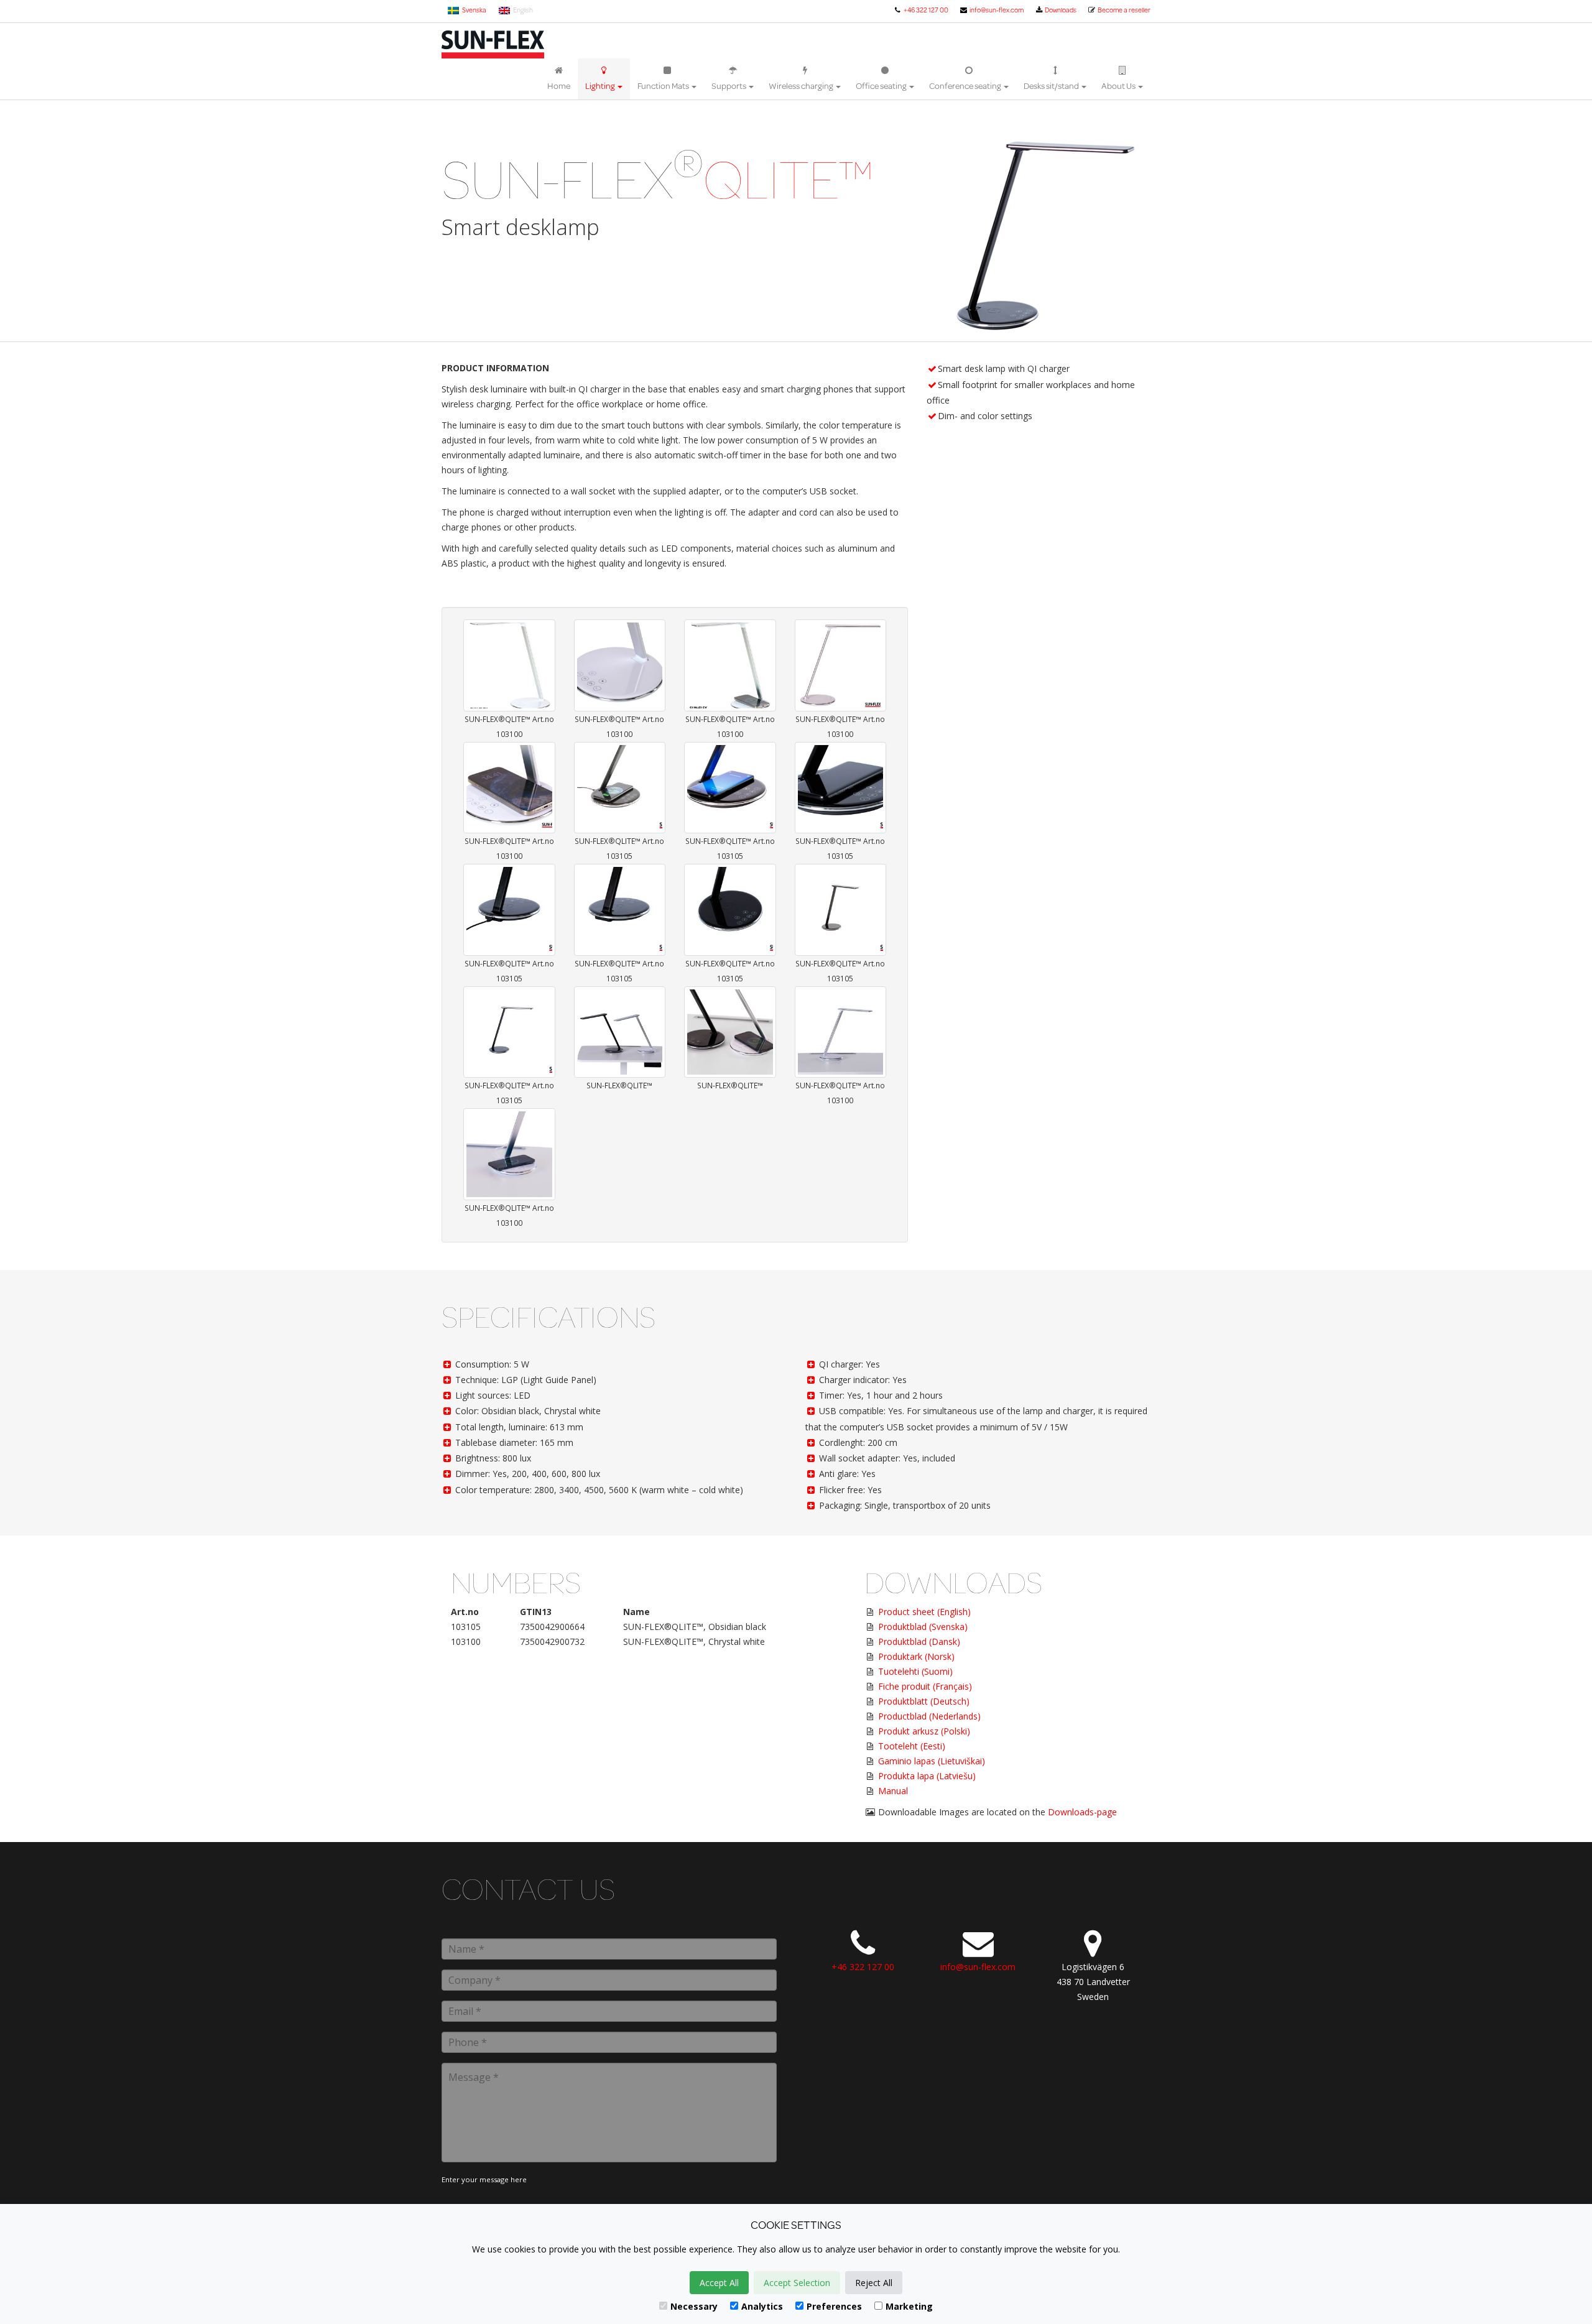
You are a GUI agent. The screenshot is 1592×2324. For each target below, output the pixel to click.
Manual (893, 1791)
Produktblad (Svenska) (923, 1627)
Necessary (694, 2306)
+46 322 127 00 (925, 10)
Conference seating (966, 86)
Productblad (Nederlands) (929, 1716)
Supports (729, 86)
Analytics (762, 2306)
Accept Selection (797, 2283)
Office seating (882, 86)
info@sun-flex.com (996, 10)
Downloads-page (1082, 1812)
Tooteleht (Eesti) (912, 1746)
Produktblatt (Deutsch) (924, 1701)
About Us (1119, 86)
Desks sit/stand (1052, 86)
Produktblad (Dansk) (919, 1641)
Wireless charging (802, 86)
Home (559, 86)
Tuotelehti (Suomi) (915, 1671)
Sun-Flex (493, 44)
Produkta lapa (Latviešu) (927, 1776)
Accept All (719, 2283)
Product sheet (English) (924, 1612)
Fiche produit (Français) (925, 1686)
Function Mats (664, 86)
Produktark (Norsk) (916, 1656)
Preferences (834, 2306)
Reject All (874, 2283)
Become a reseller (1123, 10)
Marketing (909, 2306)
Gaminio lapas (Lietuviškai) (932, 1761)
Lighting (601, 86)
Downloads (1060, 10)
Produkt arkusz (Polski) (924, 1731)
